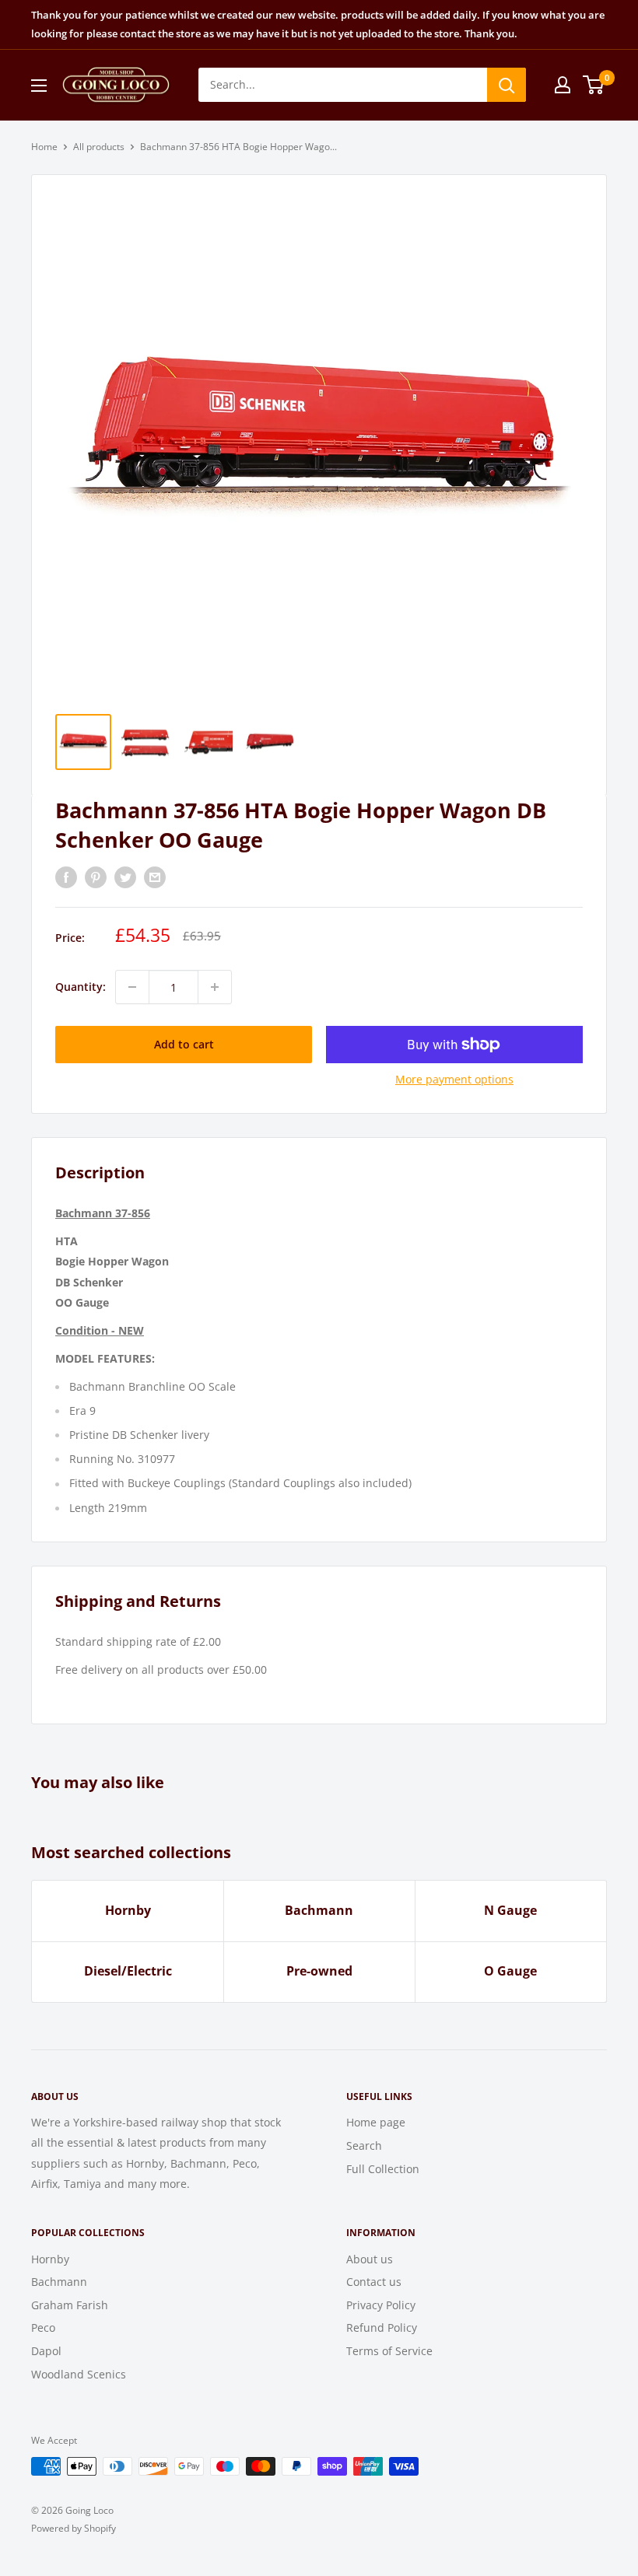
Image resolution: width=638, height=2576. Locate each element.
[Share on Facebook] (66, 877)
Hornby (128, 1910)
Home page (376, 2122)
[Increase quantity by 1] (215, 987)
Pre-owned (319, 1971)
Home (44, 147)
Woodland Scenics (79, 2374)
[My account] (563, 85)
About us (370, 2259)
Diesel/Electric (128, 1971)
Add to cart (184, 1044)
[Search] (507, 85)
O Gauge (510, 1971)
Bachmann (319, 1910)
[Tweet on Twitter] (125, 877)
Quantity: (81, 987)
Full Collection (383, 2169)
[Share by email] (155, 877)
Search (364, 2145)
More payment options (454, 1079)
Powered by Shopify (74, 2528)
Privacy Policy (381, 2305)
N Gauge (510, 1910)
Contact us (374, 2282)
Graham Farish (70, 2305)
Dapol (46, 2351)
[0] (594, 85)
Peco (43, 2327)
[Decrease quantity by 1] (132, 987)
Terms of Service (389, 2351)
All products (99, 147)
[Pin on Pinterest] (96, 877)
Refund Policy (382, 2327)
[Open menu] (39, 86)
